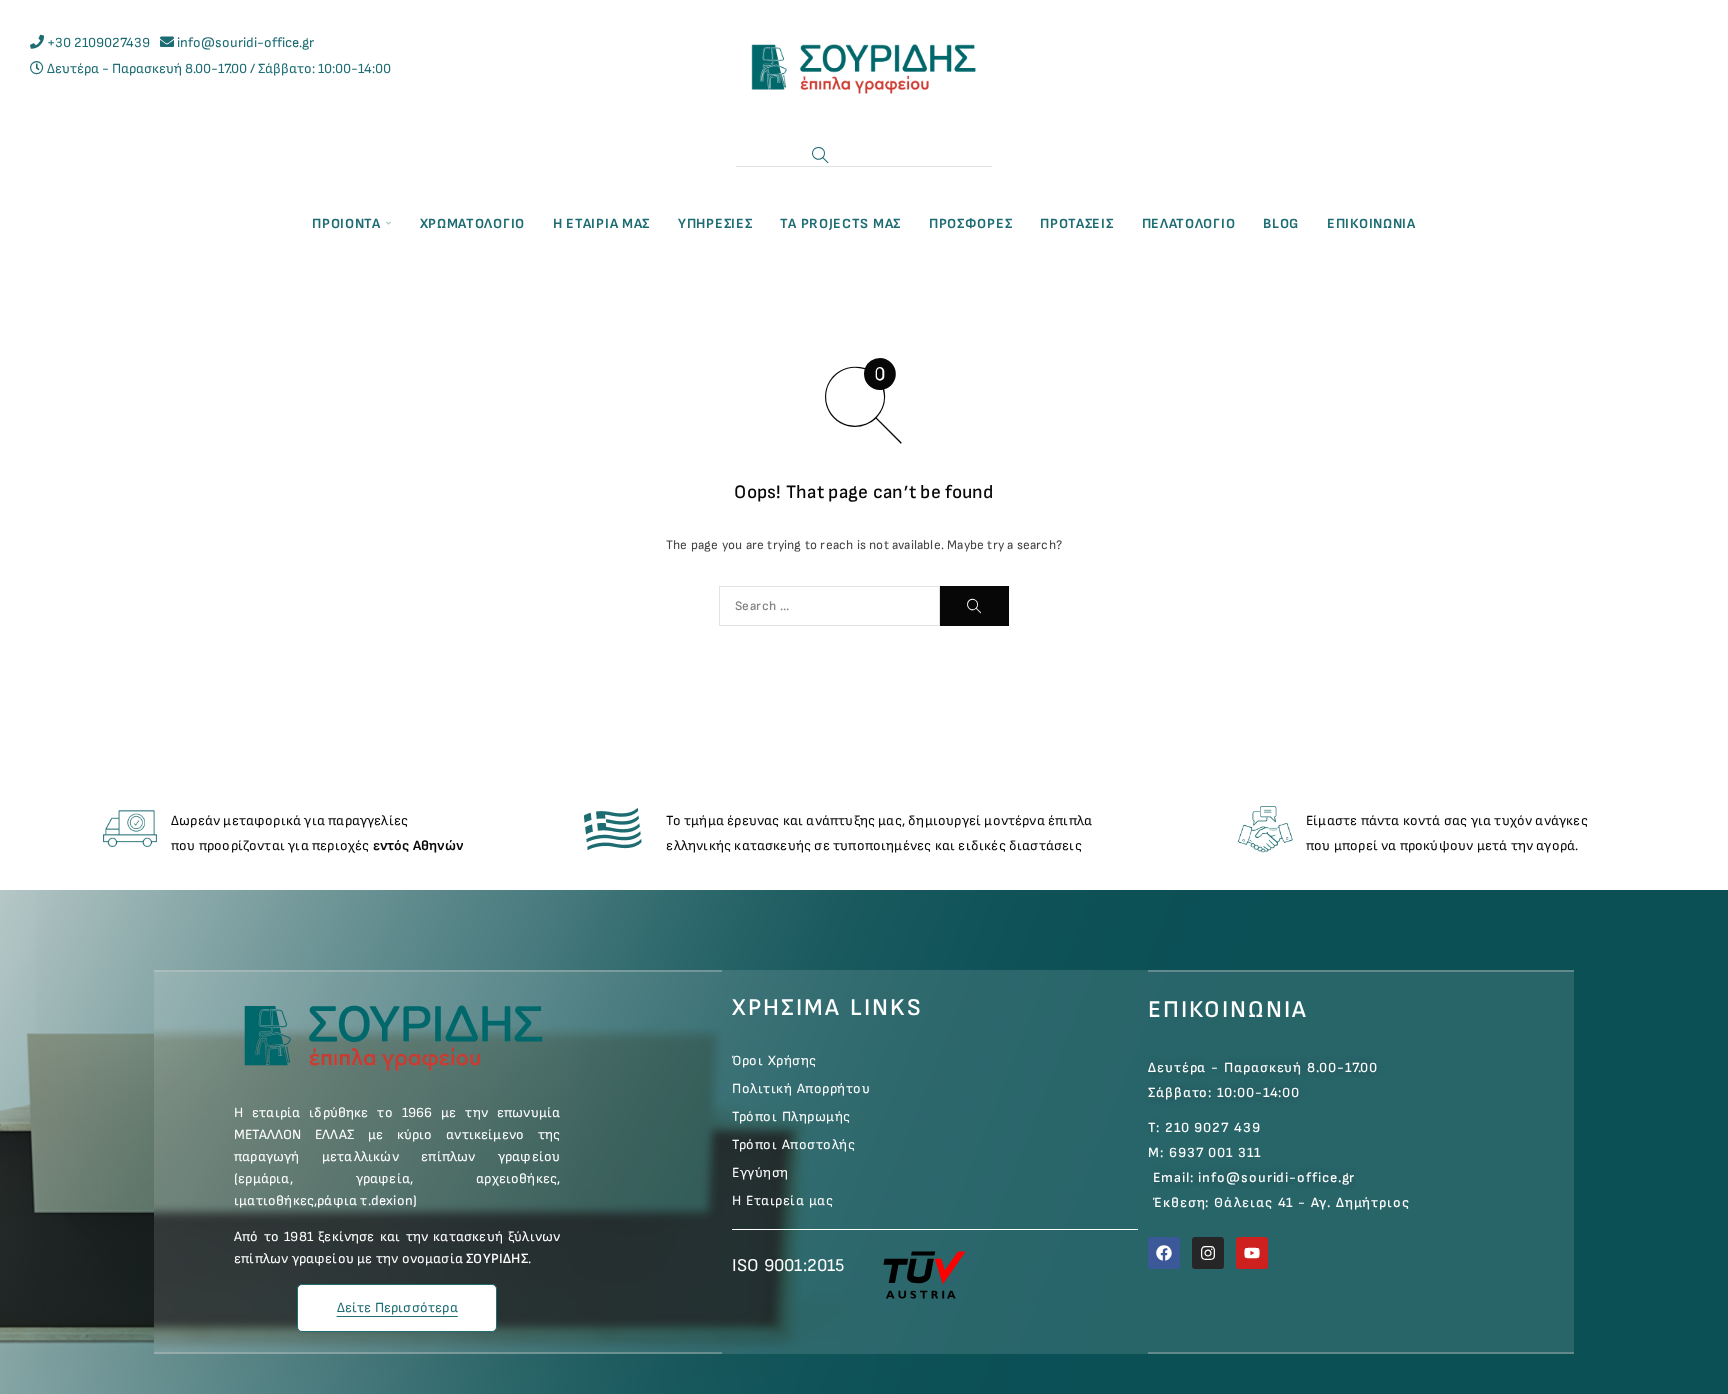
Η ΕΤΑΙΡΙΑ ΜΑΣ (601, 223)
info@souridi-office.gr (245, 42)
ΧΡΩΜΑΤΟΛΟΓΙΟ (472, 223)
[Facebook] (1164, 1253)
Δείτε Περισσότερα (397, 1307)
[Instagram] (1208, 1253)
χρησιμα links (827, 1007)
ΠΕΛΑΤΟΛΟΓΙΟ (1189, 223)
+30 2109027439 (98, 42)
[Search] (820, 155)
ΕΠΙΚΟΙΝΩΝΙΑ (1371, 223)
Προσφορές (970, 223)
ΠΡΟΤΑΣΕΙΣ (1076, 223)
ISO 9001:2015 (788, 1265)
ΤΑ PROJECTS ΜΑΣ (840, 223)
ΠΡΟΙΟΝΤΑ (346, 223)
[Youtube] (1252, 1253)
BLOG (1281, 223)
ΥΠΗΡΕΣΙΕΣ (715, 223)
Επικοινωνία (1228, 1009)
